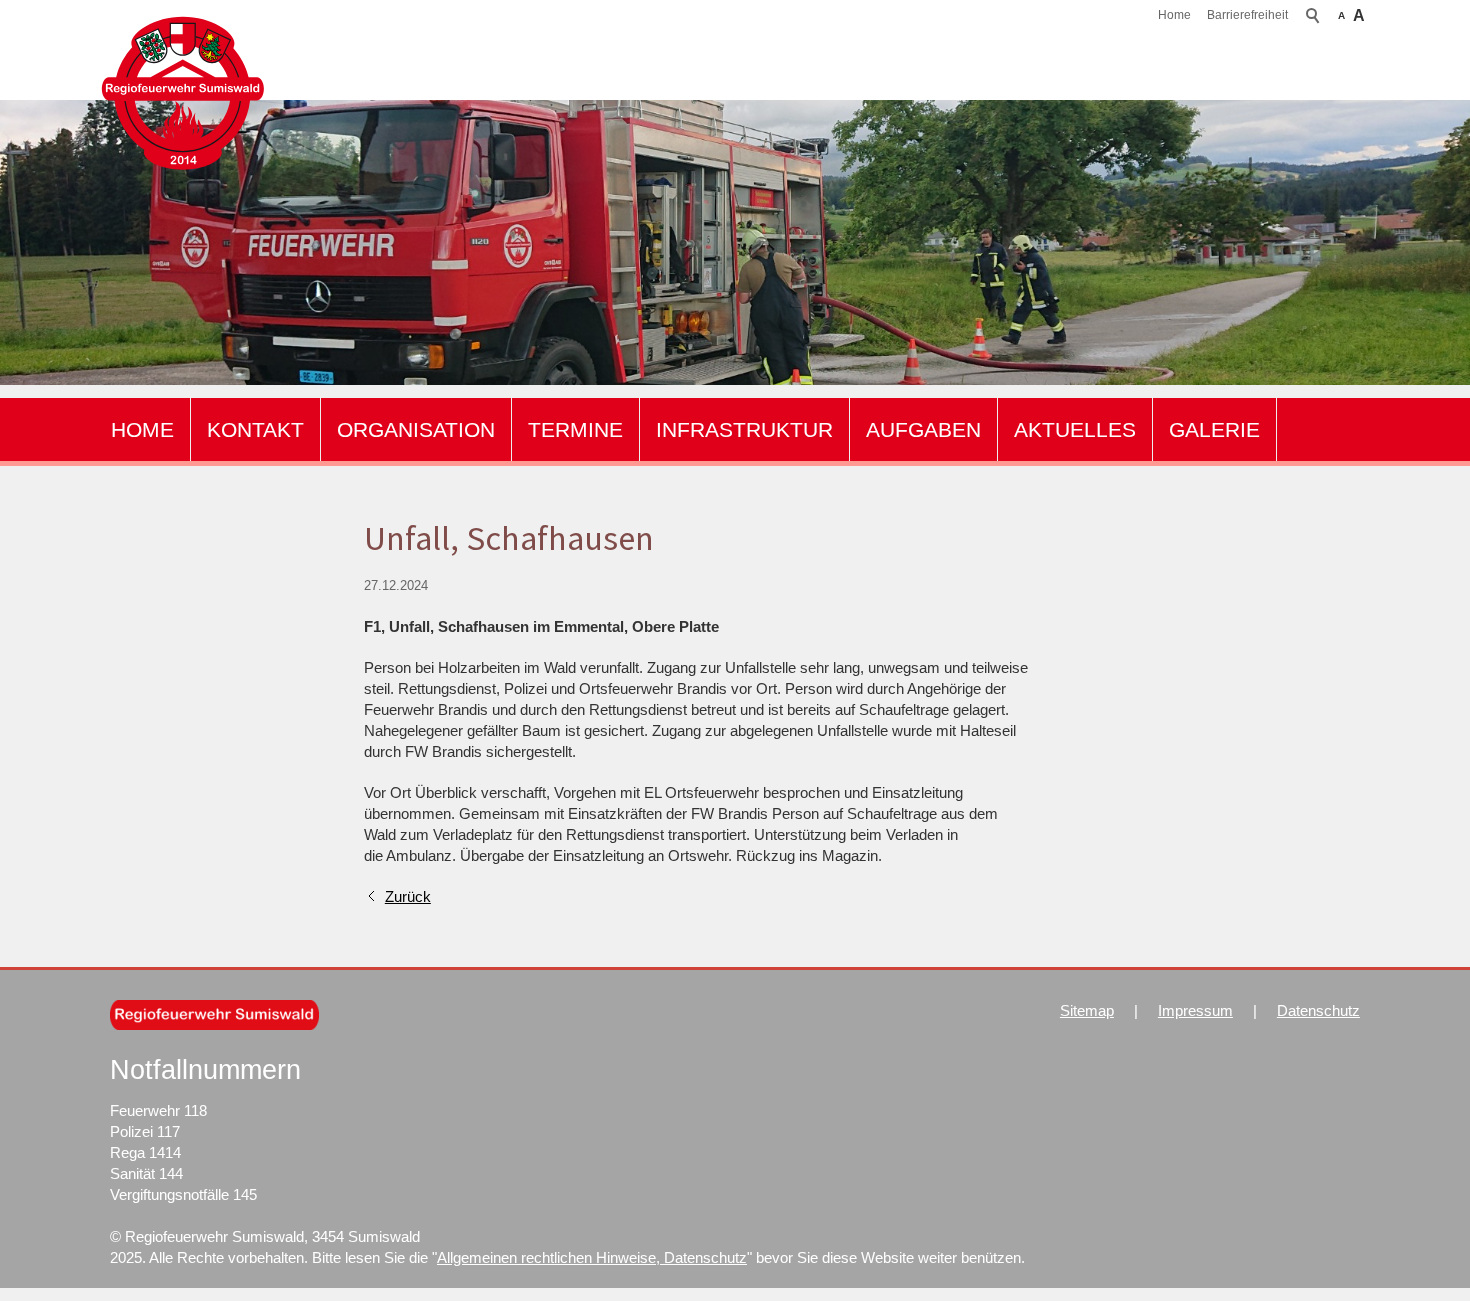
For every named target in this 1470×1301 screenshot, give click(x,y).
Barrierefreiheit (1247, 15)
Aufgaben (923, 429)
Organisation (416, 429)
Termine (575, 429)
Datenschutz (1318, 1010)
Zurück (408, 896)
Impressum (1195, 1010)
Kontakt (255, 429)
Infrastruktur (744, 429)
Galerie (1214, 429)
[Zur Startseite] (182, 93)
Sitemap (1087, 1010)
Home (1174, 15)
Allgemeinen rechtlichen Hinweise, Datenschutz (592, 1257)
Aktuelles (1075, 429)
